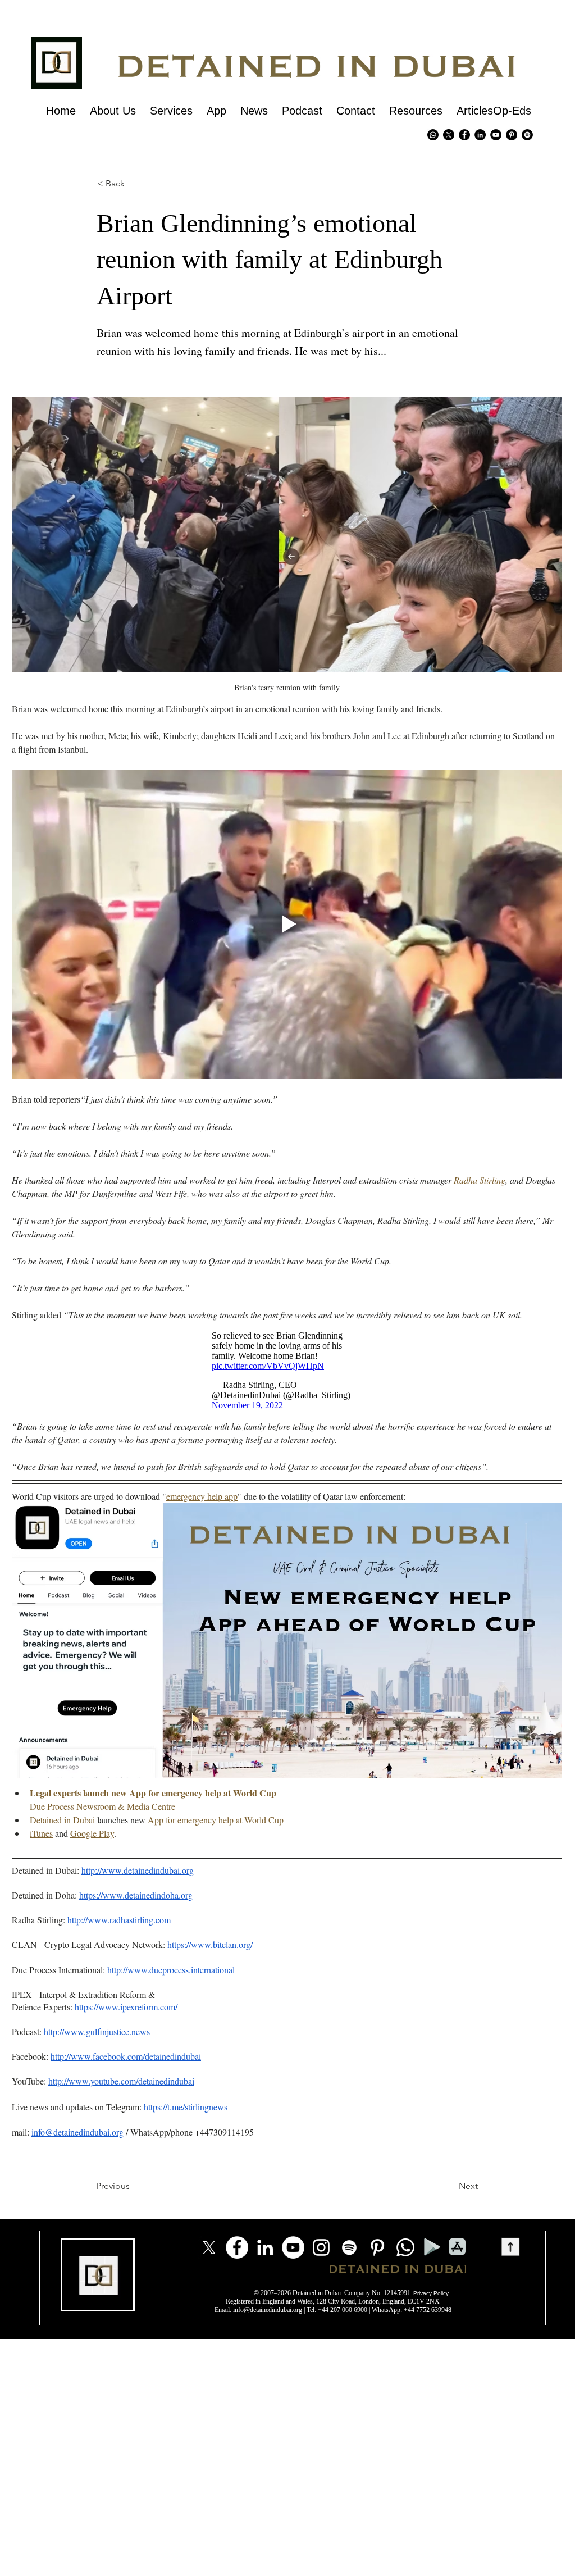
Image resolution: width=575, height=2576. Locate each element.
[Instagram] (321, 2247)
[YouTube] (293, 2247)
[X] (449, 135)
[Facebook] (237, 2247)
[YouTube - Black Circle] (496, 135)
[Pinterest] (512, 135)
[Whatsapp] (433, 135)
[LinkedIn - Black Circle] (480, 135)
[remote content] (287, 1371)
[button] (116, 184)
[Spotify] (527, 135)
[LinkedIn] (265, 2247)
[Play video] (287, 924)
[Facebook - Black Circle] (464, 135)
